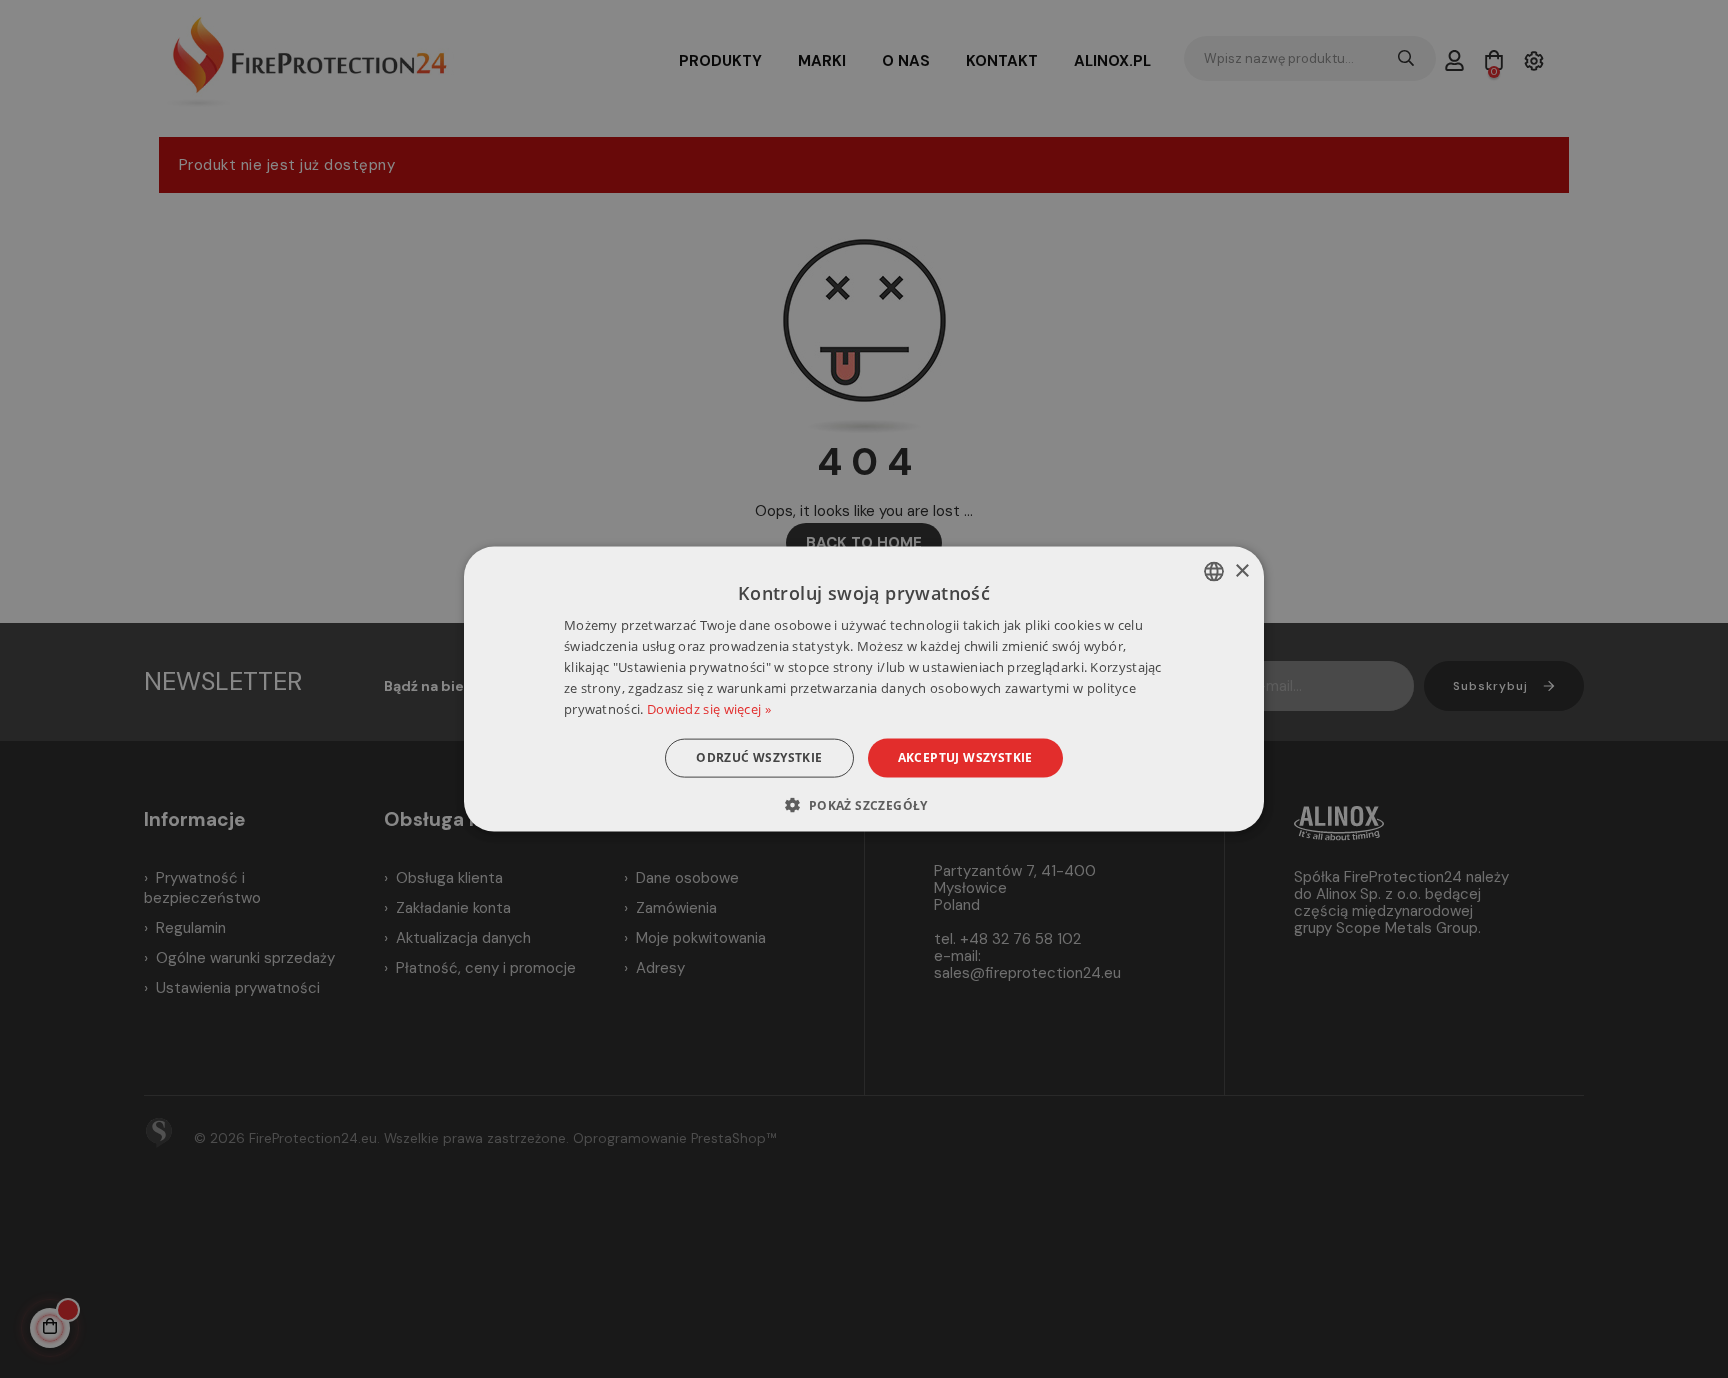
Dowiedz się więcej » (709, 708)
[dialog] (864, 689)
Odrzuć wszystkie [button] (759, 757)
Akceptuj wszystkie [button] (965, 757)
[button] (863, 804)
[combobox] (1214, 572)
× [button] (1241, 570)
